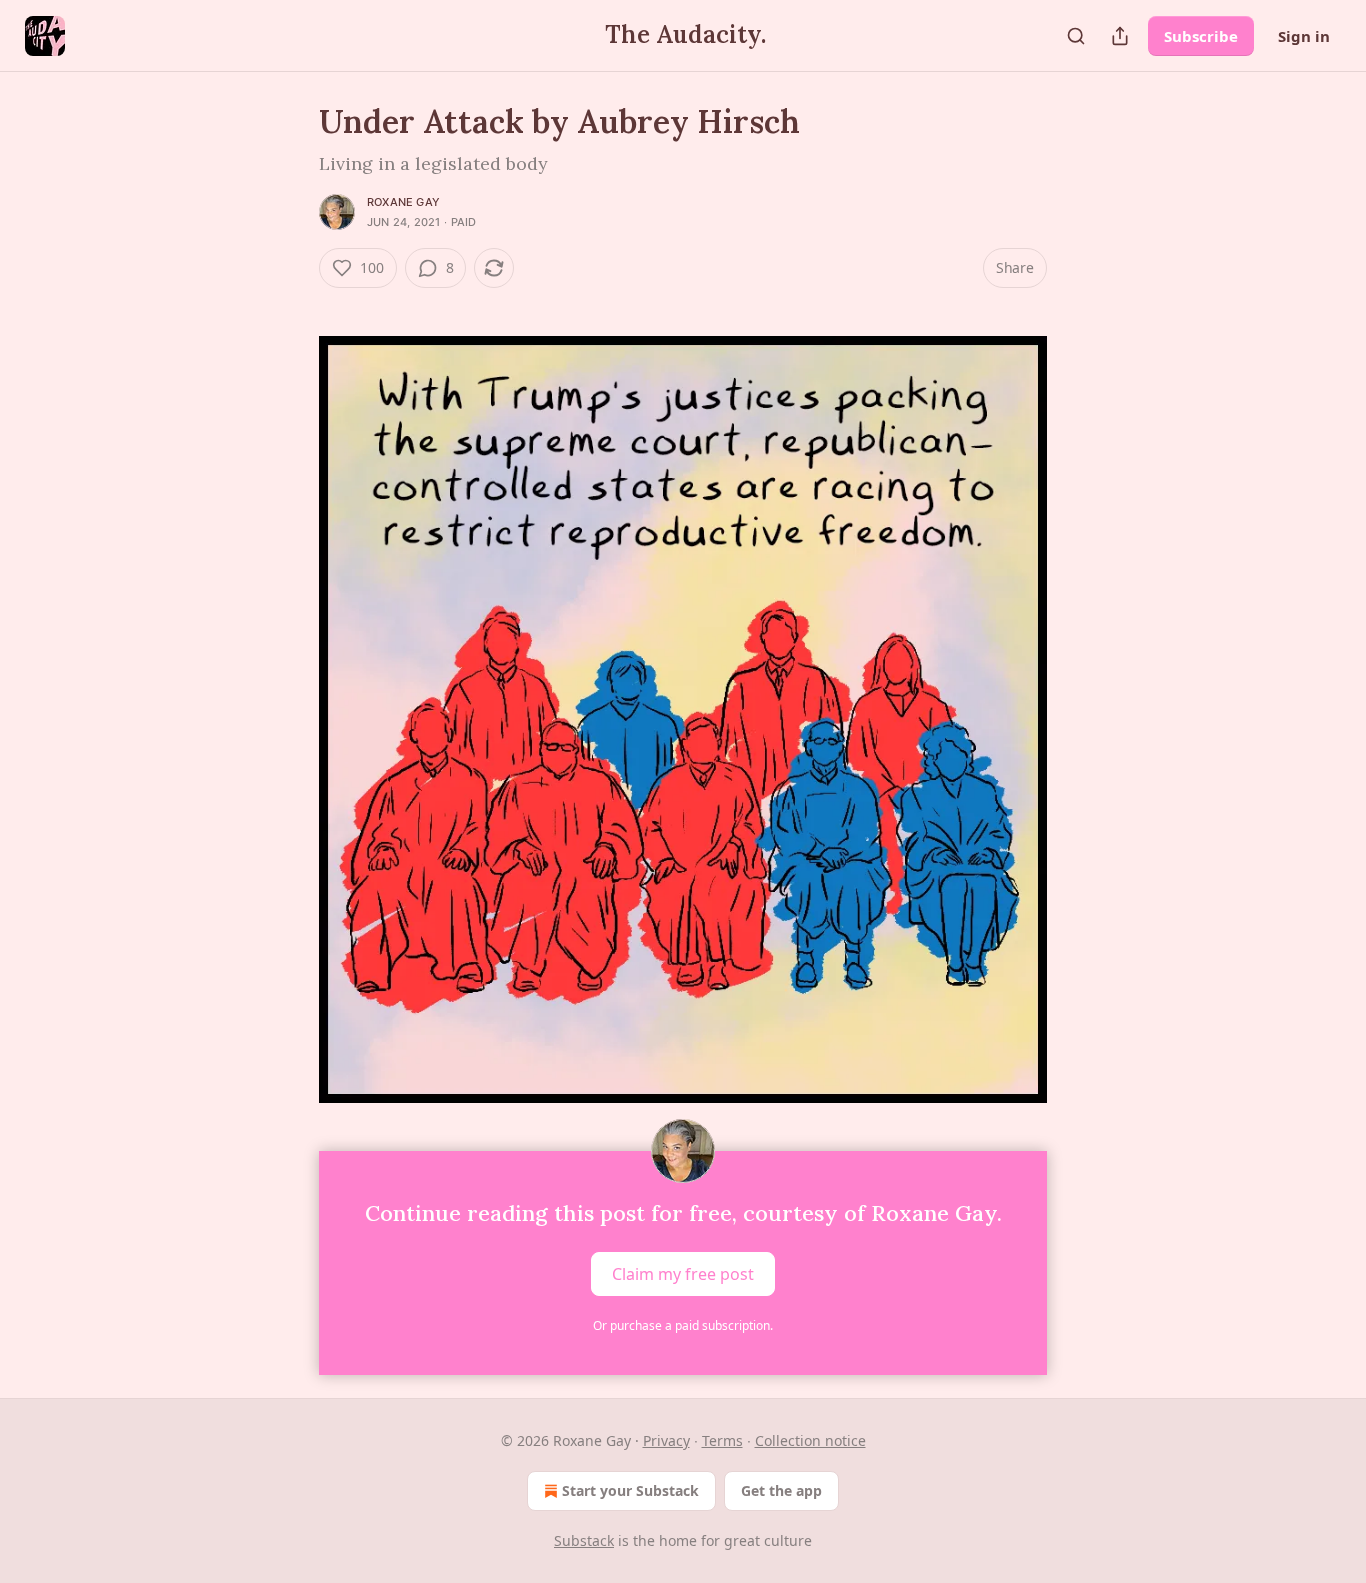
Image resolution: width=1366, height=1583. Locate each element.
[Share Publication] (1120, 36)
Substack (584, 1540)
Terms (722, 1440)
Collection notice (810, 1440)
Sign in (1304, 36)
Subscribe (1201, 36)
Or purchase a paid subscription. (683, 1325)
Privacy (666, 1440)
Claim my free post (683, 1274)
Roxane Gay (403, 202)
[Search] (1076, 36)
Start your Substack (630, 1490)
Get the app (781, 1490)
